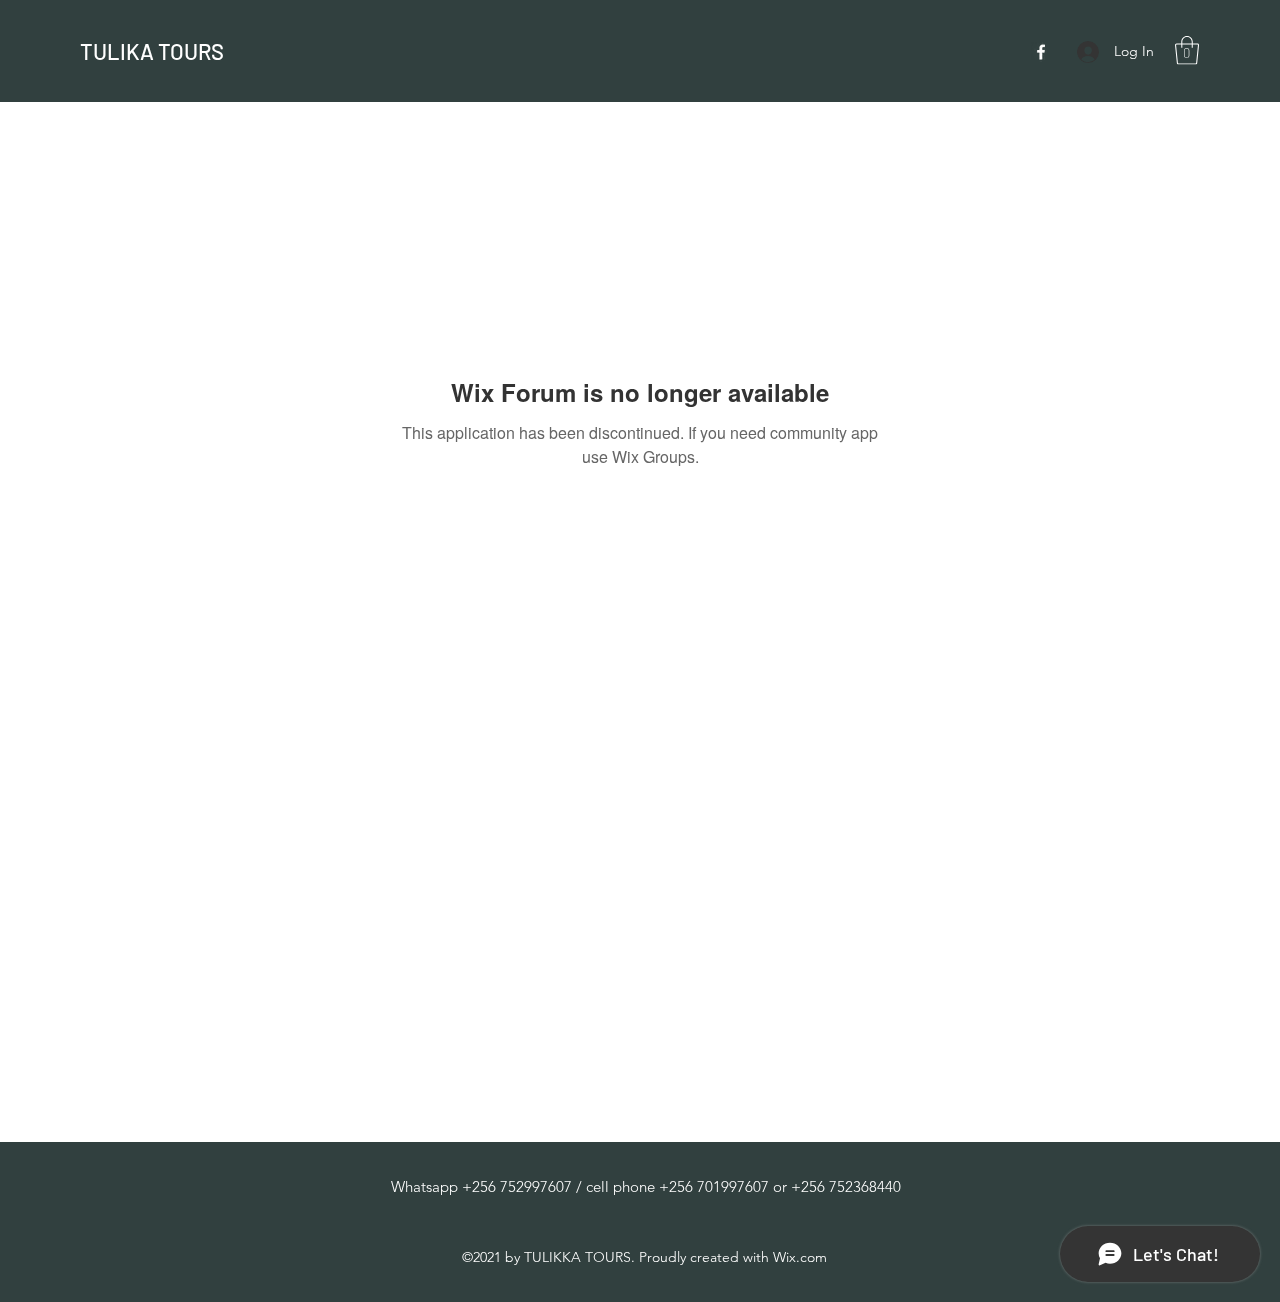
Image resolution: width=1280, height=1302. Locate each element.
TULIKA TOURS (152, 51)
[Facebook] (1041, 52)
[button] (1187, 50)
